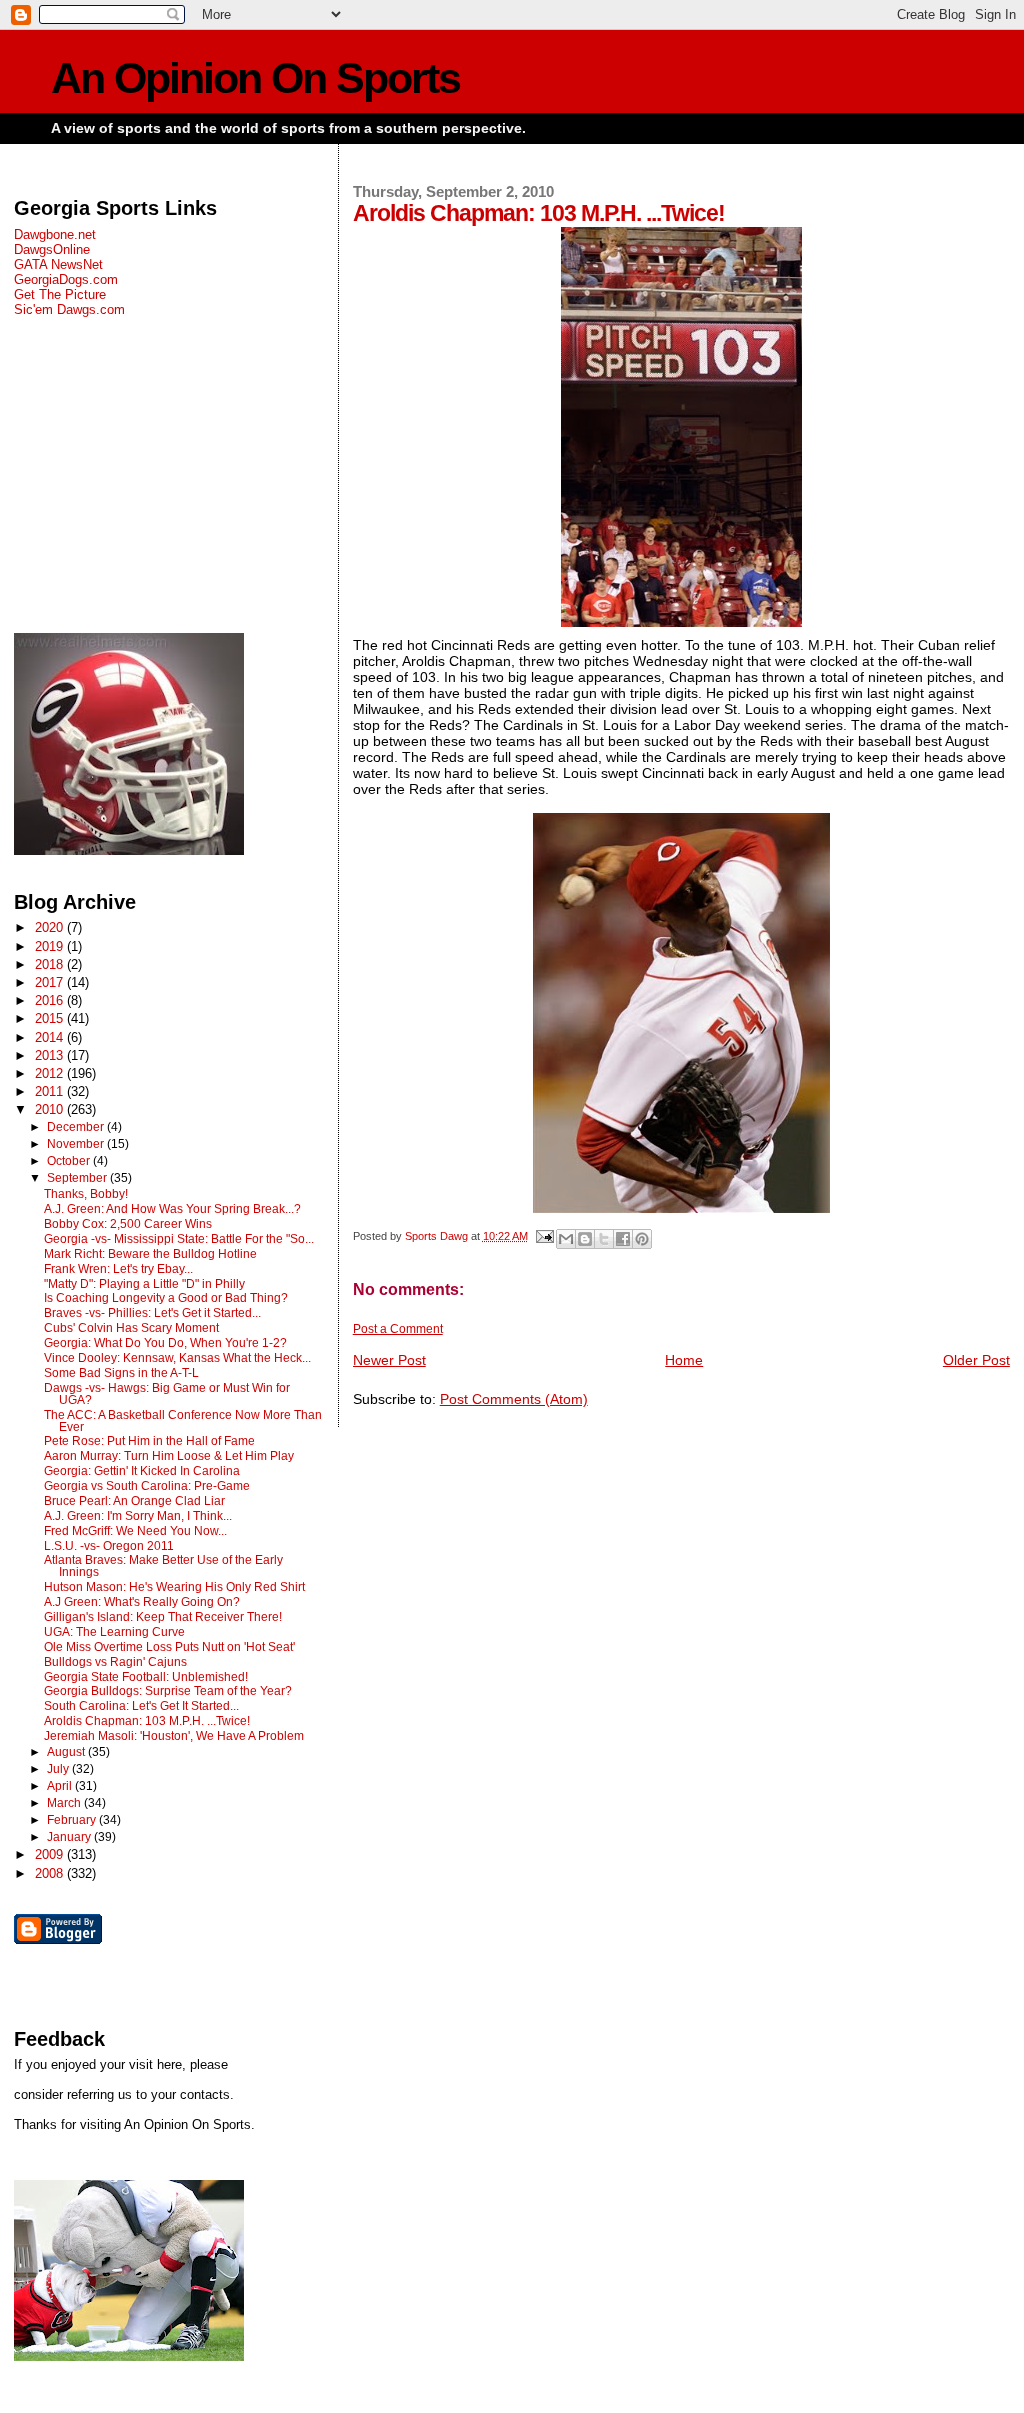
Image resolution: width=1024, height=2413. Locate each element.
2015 (51, 1018)
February (73, 1820)
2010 (51, 1109)
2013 (51, 1055)
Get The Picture (60, 294)
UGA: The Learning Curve (114, 1632)
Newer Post (389, 1360)
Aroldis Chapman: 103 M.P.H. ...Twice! (147, 1721)
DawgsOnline (52, 249)
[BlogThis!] (585, 1239)
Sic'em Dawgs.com (69, 309)
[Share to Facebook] (623, 1239)
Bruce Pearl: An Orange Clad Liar (134, 1501)
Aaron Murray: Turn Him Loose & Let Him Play (169, 1456)
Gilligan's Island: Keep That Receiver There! (163, 1617)
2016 (51, 1000)
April (61, 1786)
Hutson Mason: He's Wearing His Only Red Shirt (174, 1587)
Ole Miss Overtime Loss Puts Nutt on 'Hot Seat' (169, 1647)
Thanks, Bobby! (86, 1194)
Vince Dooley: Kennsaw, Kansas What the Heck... (177, 1358)
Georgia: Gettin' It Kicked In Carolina (142, 1471)
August (67, 1752)
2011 (51, 1091)
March (65, 1803)
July (59, 1769)
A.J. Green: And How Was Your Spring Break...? (172, 1209)
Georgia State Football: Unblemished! (146, 1677)
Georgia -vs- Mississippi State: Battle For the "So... (179, 1239)
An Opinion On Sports (255, 78)
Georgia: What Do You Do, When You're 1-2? (165, 1343)
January (70, 1837)
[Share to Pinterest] (642, 1239)
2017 (51, 982)
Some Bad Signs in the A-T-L (121, 1373)
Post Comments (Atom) (514, 1399)
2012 (51, 1073)
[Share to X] (604, 1239)
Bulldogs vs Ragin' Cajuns (115, 1662)
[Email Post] (544, 1236)
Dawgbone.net (55, 234)
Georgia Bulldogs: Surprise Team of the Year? (168, 1691)
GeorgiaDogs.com (66, 279)
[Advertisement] (168, 475)
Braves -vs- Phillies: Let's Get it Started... (152, 1313)
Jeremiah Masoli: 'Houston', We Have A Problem (174, 1736)
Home (684, 1360)
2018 (51, 964)
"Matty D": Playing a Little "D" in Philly (144, 1284)
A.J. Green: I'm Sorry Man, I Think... (138, 1516)
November (77, 1144)
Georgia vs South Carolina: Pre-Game (147, 1486)
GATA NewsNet (58, 264)
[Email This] (566, 1239)
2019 (51, 946)
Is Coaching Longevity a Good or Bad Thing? (166, 1298)
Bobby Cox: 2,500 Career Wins (128, 1224)
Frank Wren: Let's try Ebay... (118, 1269)
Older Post (976, 1360)
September (78, 1178)
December (77, 1127)
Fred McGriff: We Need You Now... (135, 1531)
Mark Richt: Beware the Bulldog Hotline (150, 1254)
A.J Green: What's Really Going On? (142, 1602)
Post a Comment (398, 1329)
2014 (51, 1037)
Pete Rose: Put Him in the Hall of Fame (149, 1441)
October (70, 1161)
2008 (51, 1873)
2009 (51, 1854)
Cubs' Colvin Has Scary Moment (131, 1328)
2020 (51, 927)
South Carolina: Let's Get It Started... (141, 1706)
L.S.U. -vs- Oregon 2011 (109, 1546)
